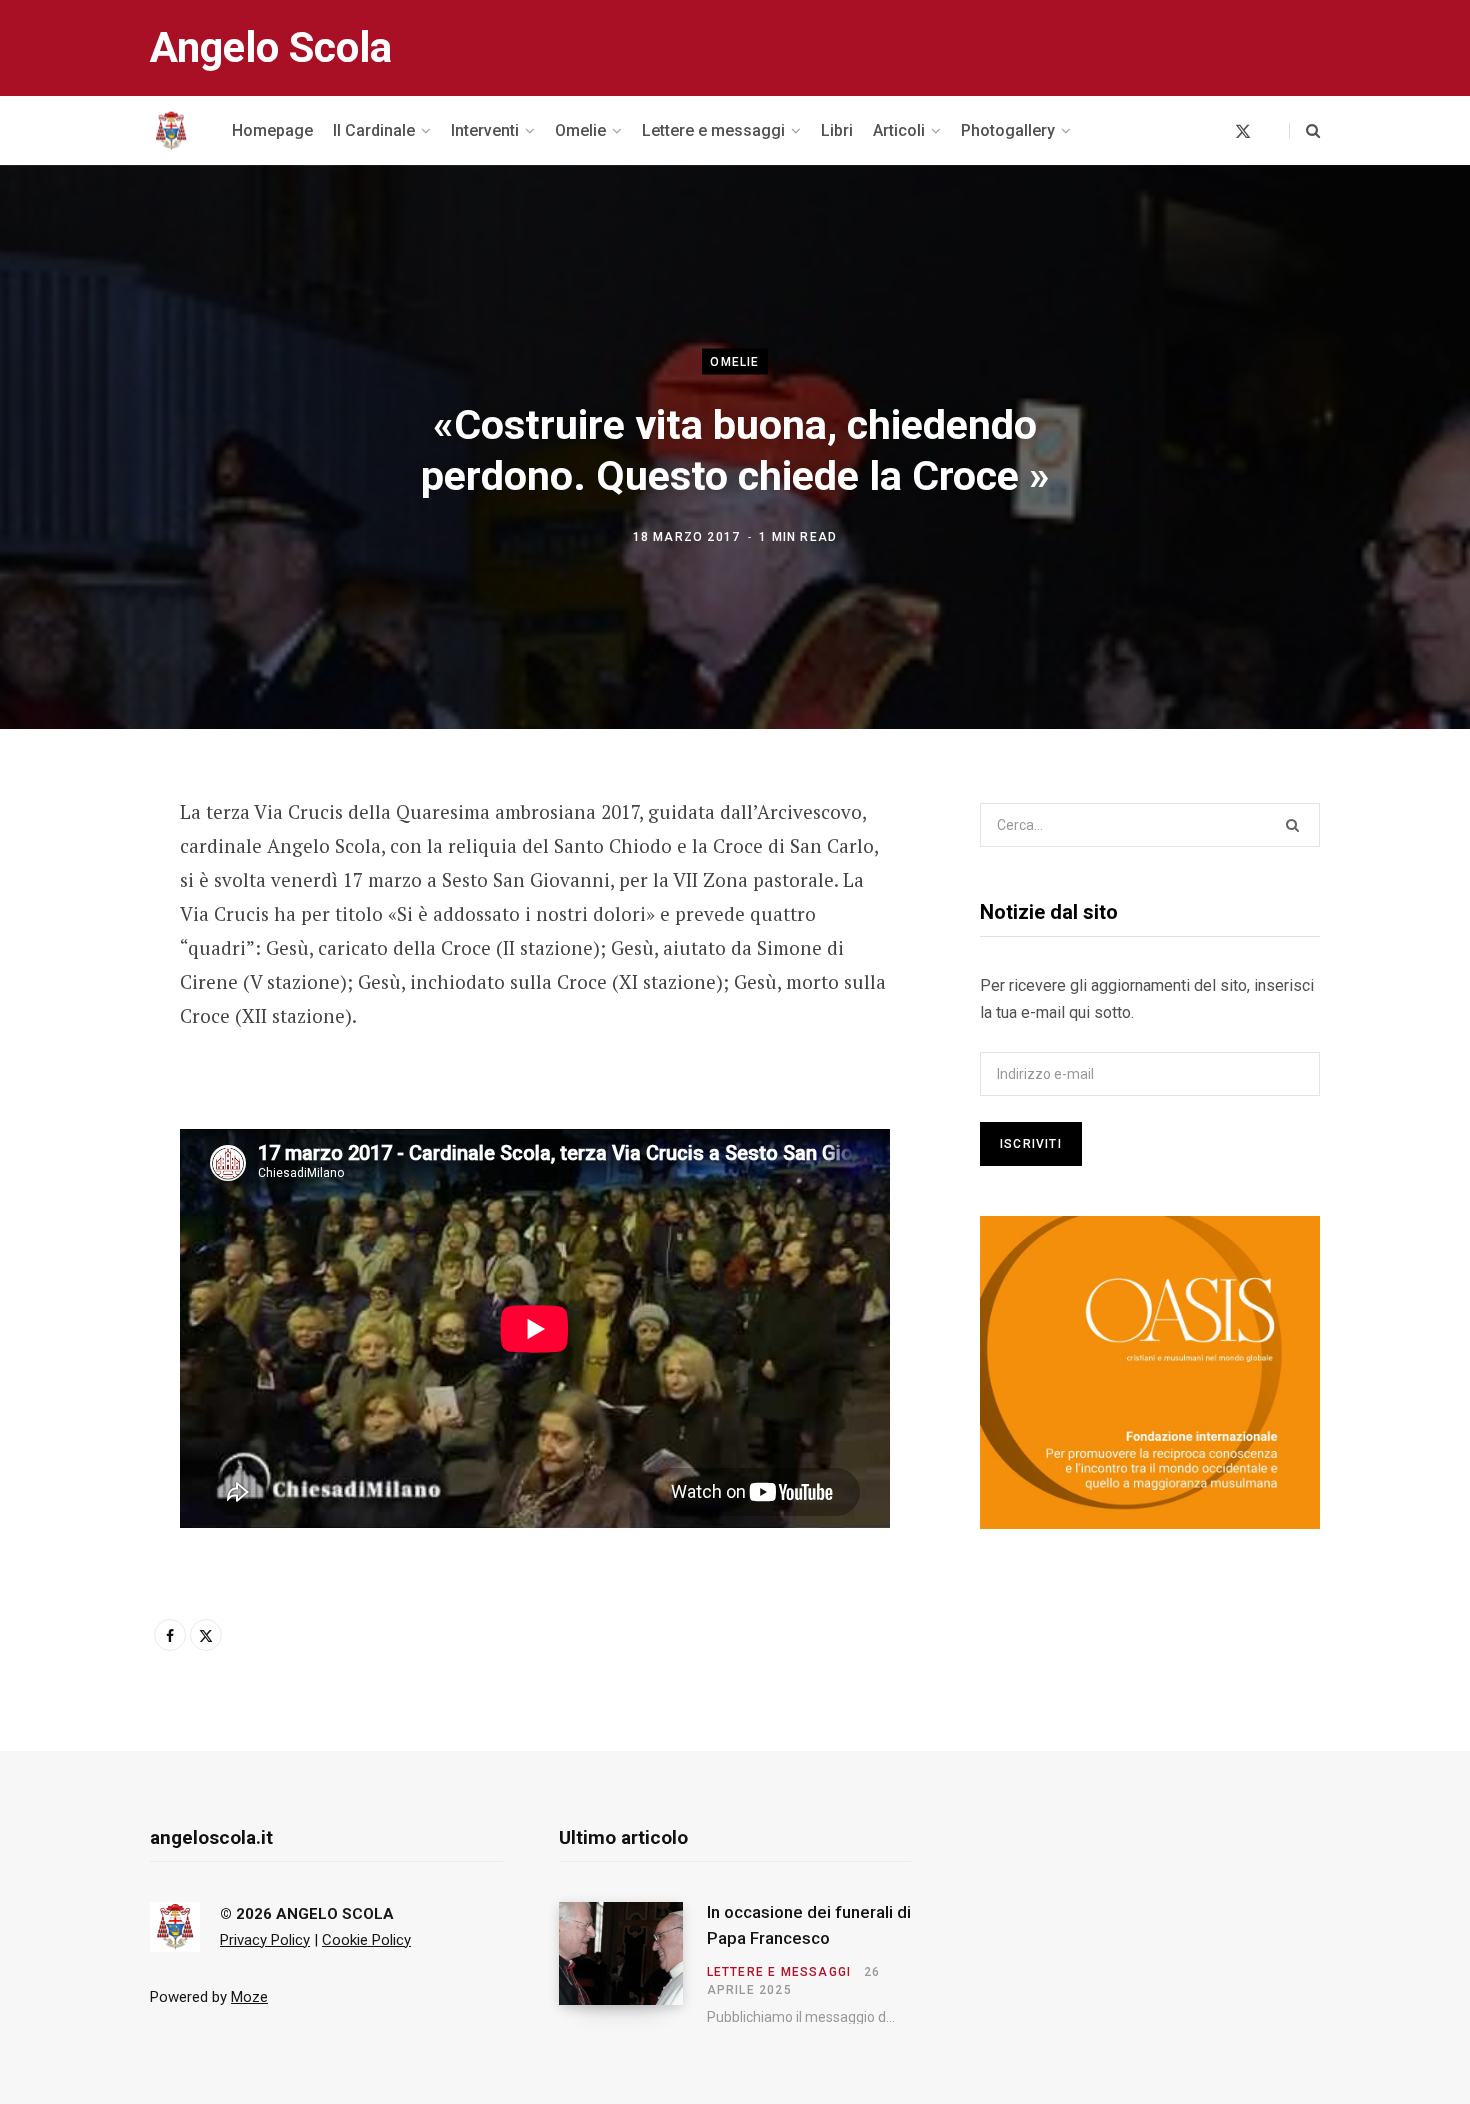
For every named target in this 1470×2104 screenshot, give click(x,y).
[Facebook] (77, 869)
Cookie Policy (366, 1940)
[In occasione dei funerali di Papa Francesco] (633, 1963)
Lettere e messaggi (779, 1972)
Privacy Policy (265, 1940)
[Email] (77, 975)
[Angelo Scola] (171, 131)
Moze (249, 1997)
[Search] (1304, 131)
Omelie (734, 362)
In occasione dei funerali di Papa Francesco (809, 1925)
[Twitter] (77, 922)
